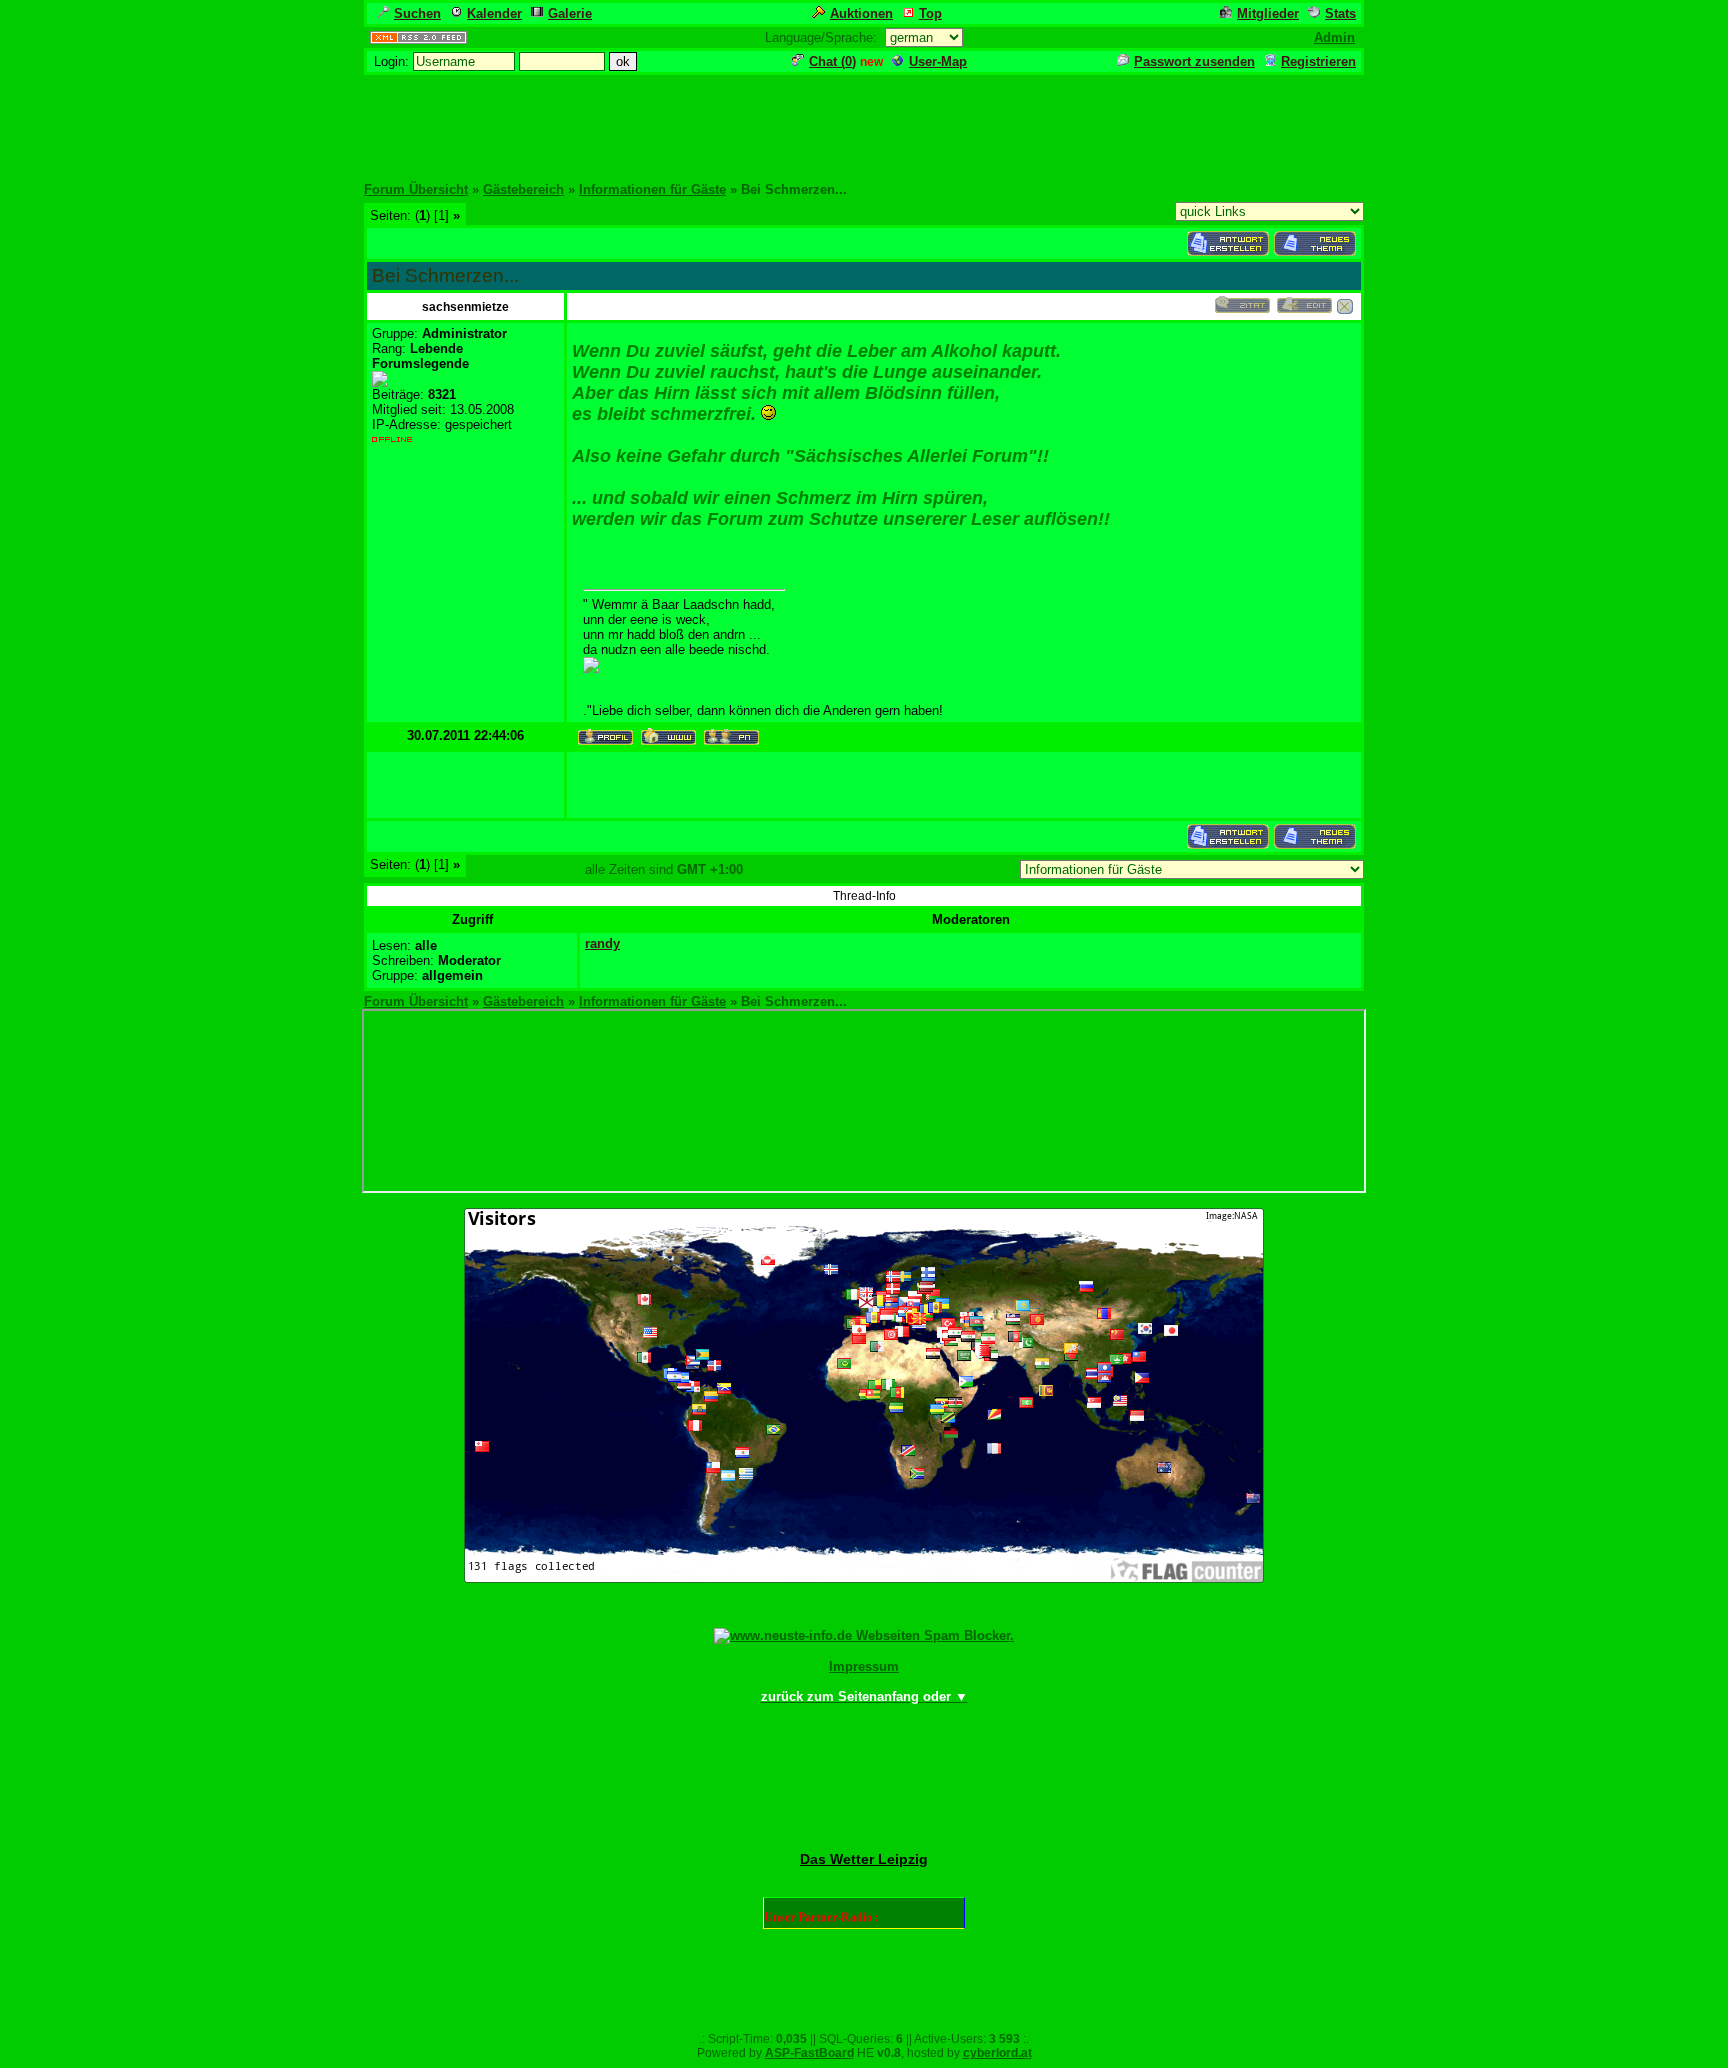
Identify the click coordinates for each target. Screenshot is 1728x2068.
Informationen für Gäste (652, 189)
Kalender (494, 13)
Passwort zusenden (1194, 61)
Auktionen (861, 13)
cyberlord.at (997, 2053)
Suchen (417, 13)
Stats (1340, 13)
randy (602, 943)
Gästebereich (523, 189)
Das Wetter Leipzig (864, 1859)
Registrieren (1318, 61)
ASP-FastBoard (809, 2053)
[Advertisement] (864, 122)
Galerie (570, 13)
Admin (1334, 37)
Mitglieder (1268, 13)
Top (930, 13)
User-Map (938, 61)
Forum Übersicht (416, 189)
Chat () (832, 61)
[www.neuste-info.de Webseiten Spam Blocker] (864, 1635)
